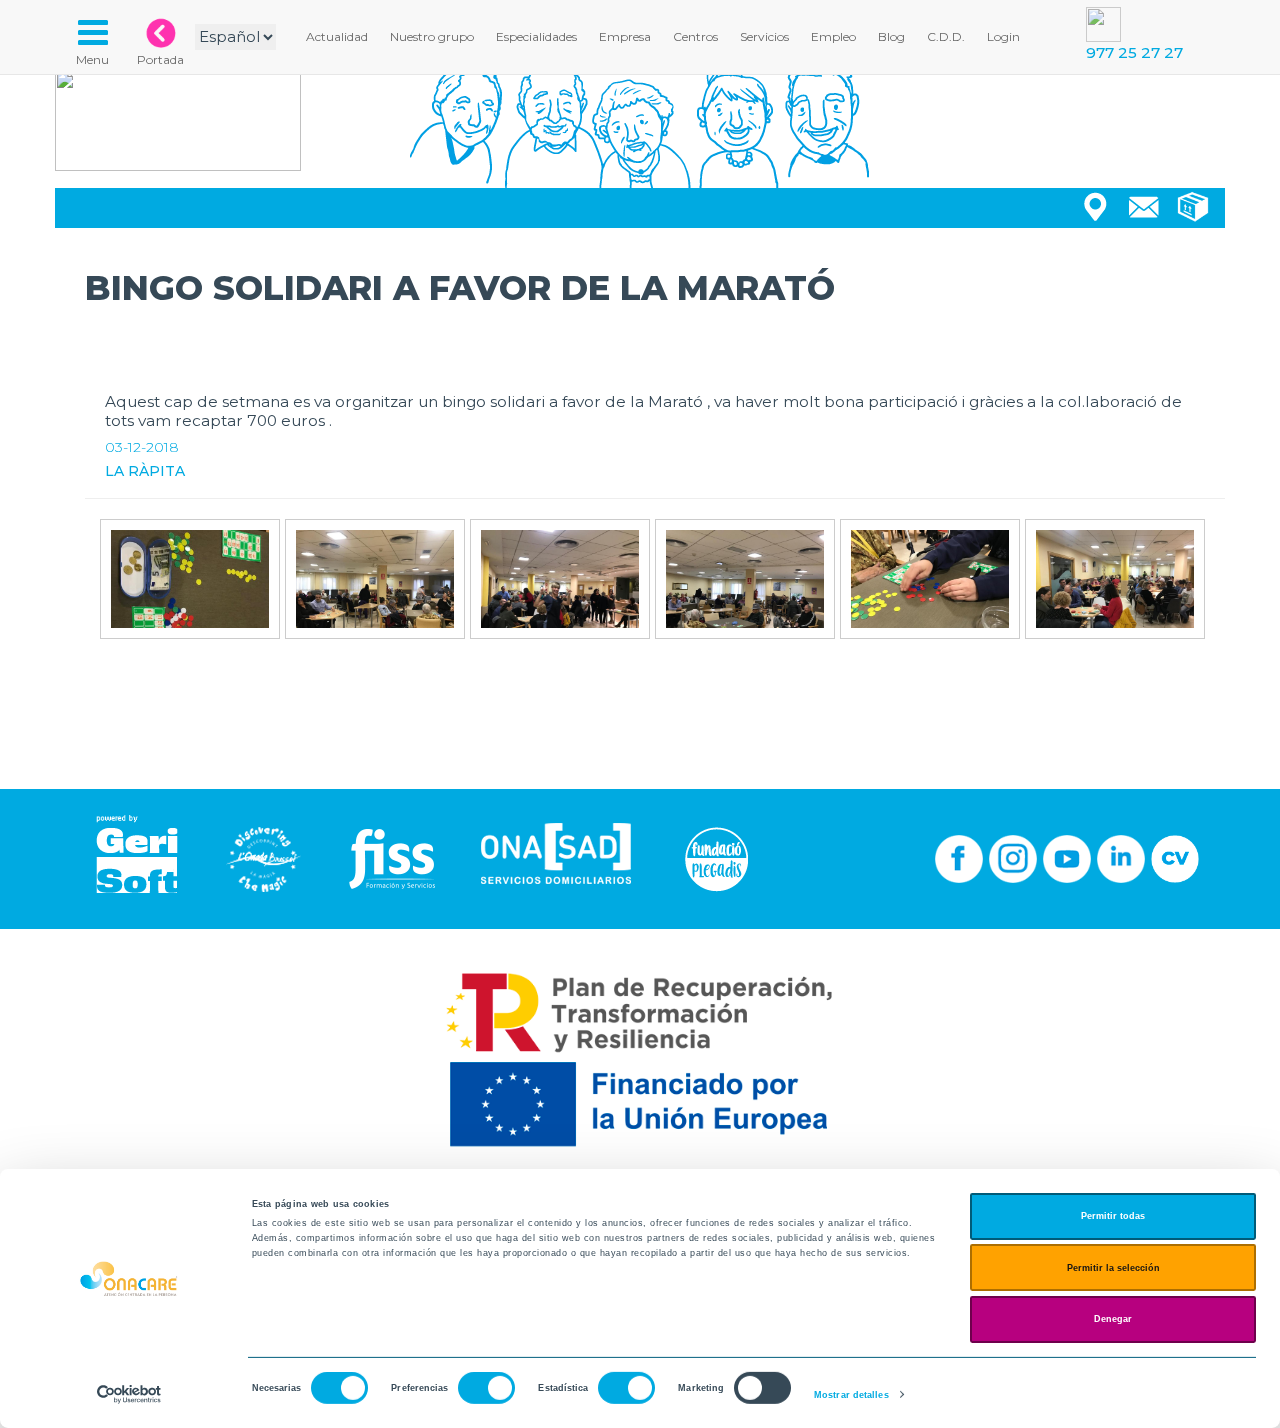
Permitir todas (1113, 1216)
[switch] (486, 1388)
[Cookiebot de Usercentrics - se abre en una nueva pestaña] (129, 1394)
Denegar (1113, 1319)
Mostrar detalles (851, 1395)
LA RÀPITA (145, 471)
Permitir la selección (1113, 1268)
